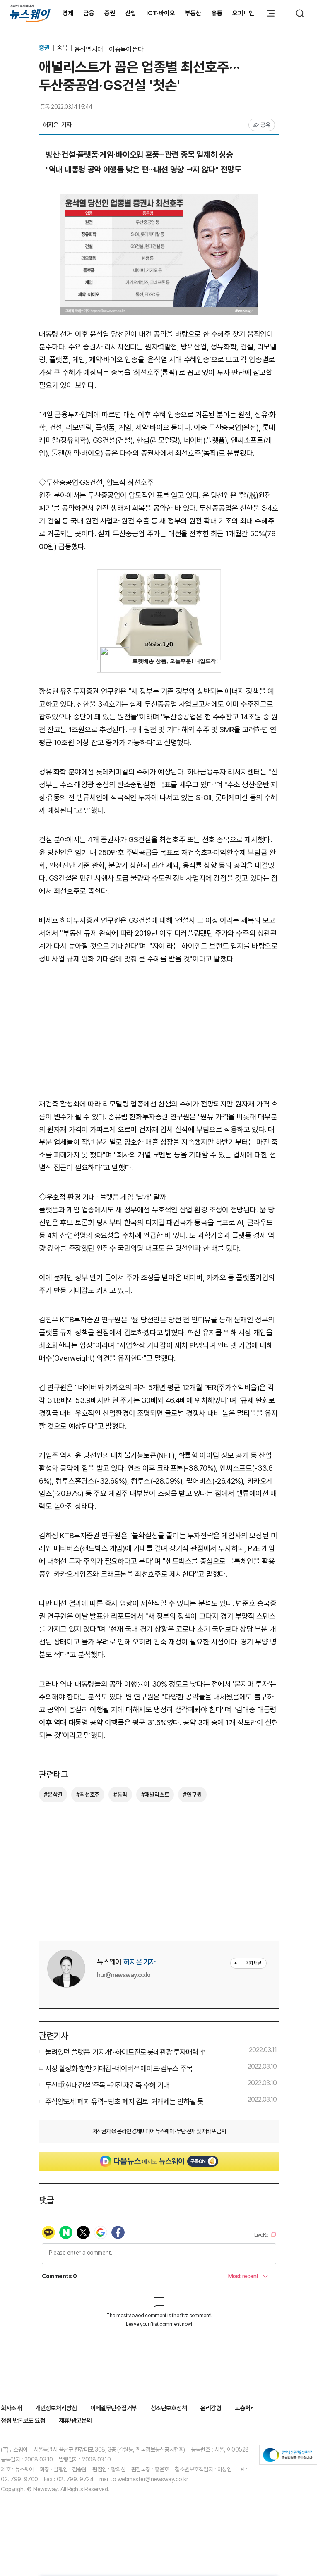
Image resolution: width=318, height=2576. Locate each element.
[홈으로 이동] (30, 13)
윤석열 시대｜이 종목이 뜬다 (109, 49)
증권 (110, 13)
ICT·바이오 (161, 13)
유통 (217, 13)
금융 (89, 13)
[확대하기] (159, 200)
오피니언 (243, 13)
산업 (131, 13)
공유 (266, 125)
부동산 (193, 13)
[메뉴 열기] (271, 13)
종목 (63, 48)
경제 (68, 13)
